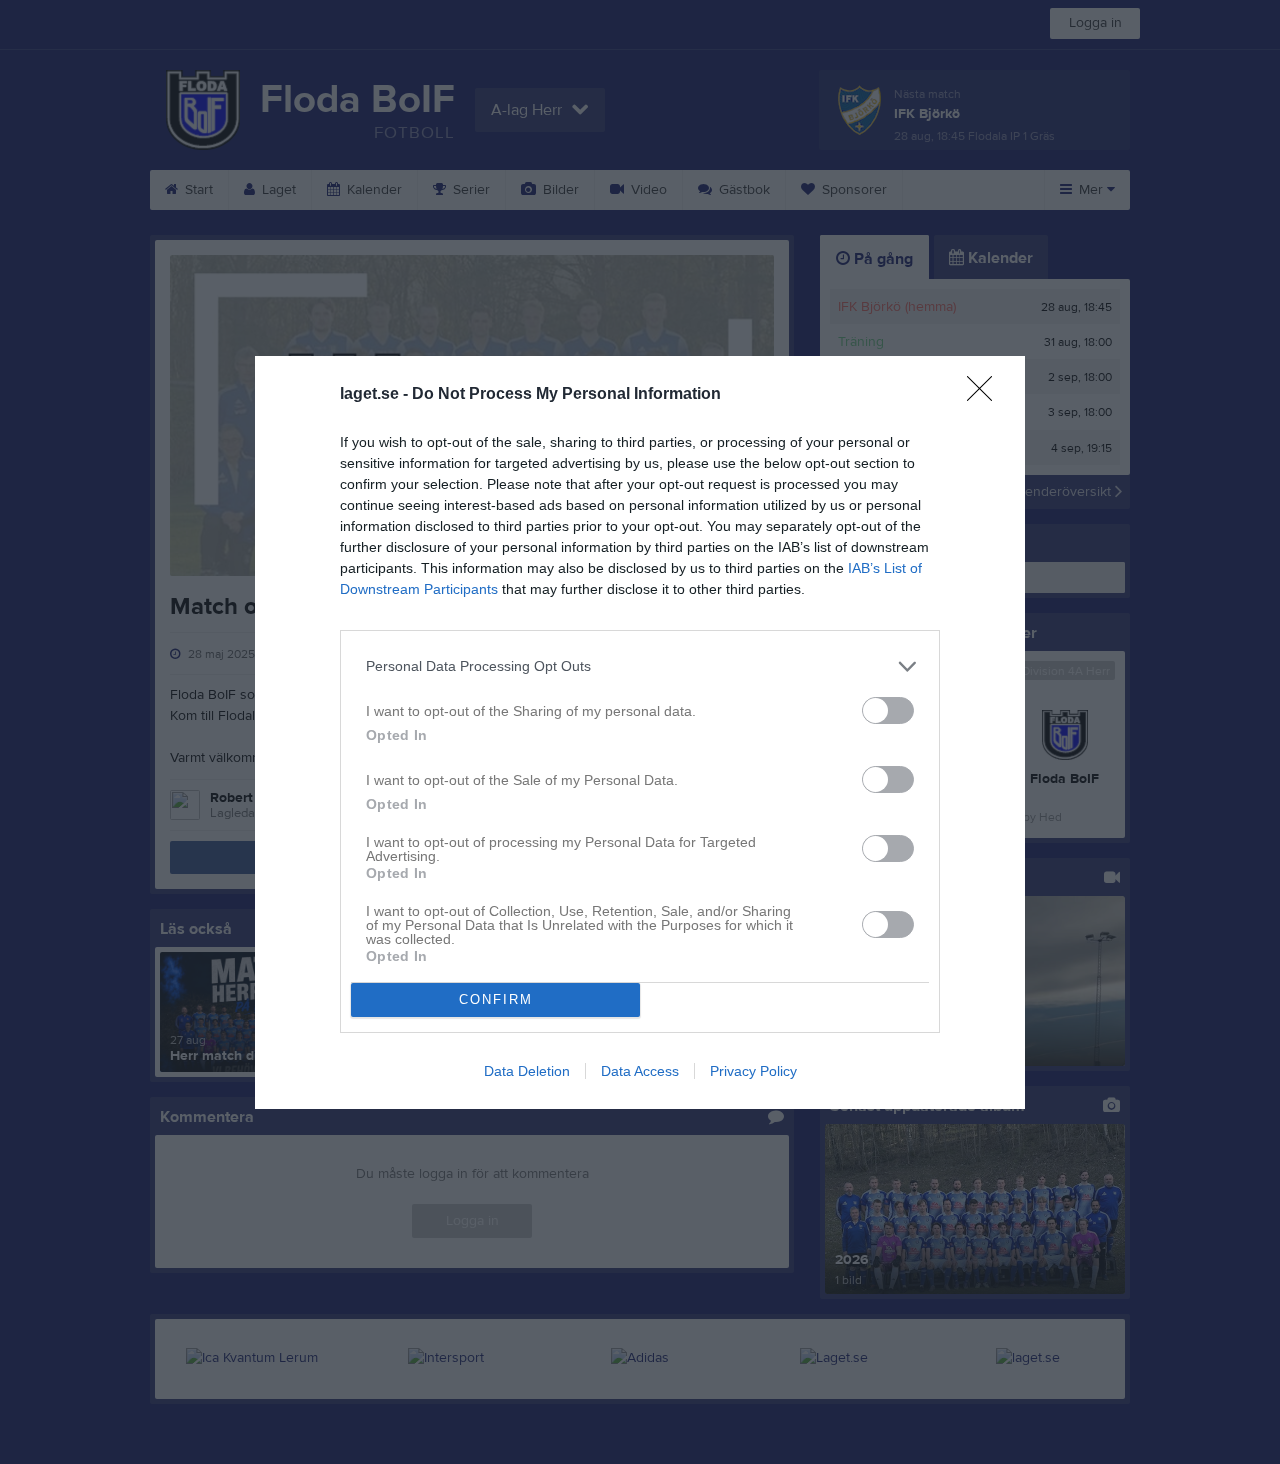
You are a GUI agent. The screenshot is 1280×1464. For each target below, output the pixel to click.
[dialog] (640, 732)
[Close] (986, 395)
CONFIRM (496, 999)
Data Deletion (527, 1071)
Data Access (640, 1071)
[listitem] (640, 666)
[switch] (888, 710)
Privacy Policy (753, 1071)
